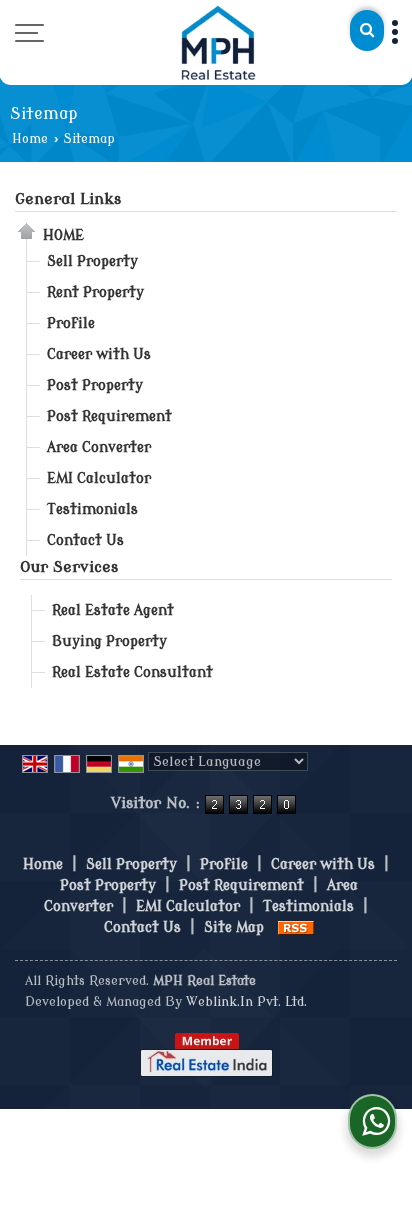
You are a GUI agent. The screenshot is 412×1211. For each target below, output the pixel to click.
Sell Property (92, 261)
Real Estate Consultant (132, 672)
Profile (71, 323)
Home (30, 139)
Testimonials (92, 509)
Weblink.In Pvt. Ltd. (246, 1002)
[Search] (367, 30)
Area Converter (99, 447)
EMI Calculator (99, 478)
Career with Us (99, 354)
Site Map (234, 927)
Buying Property (109, 641)
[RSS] (296, 927)
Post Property (95, 385)
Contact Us (85, 540)
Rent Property (95, 292)
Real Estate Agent (113, 610)
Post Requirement (109, 416)
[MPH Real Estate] (219, 42)
